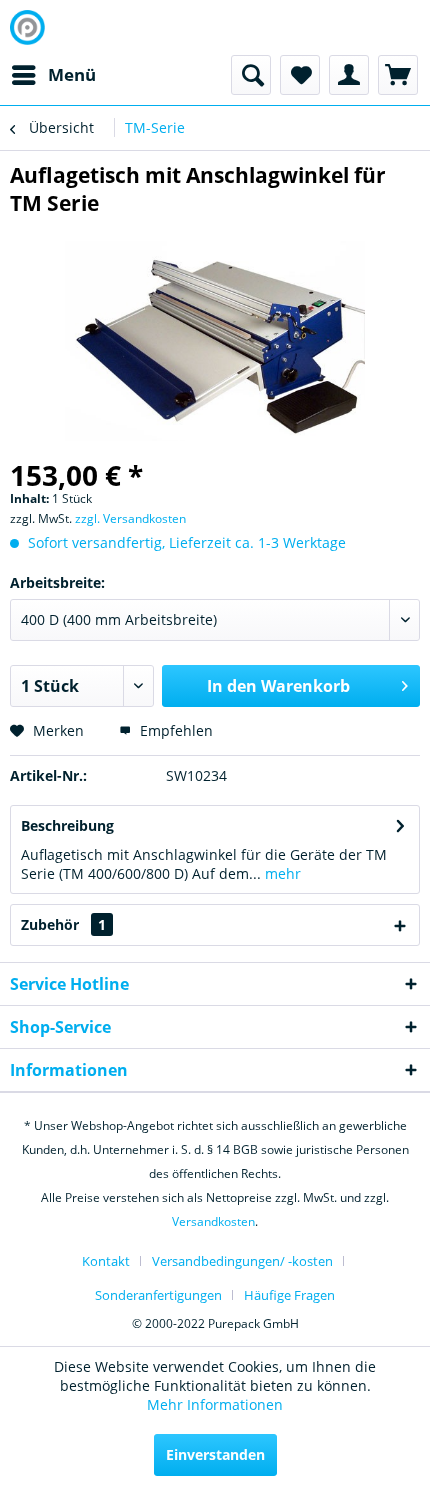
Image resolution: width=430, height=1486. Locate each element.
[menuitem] (53, 75)
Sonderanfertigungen (158, 1295)
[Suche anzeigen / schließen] (251, 75)
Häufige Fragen (289, 1295)
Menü (72, 74)
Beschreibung (67, 825)
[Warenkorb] (398, 75)
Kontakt (106, 1261)
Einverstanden (215, 1454)
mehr (281, 873)
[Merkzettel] (300, 75)
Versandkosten (213, 1221)
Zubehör (63, 924)
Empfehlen (174, 730)
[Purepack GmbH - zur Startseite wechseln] (27, 27)
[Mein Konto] (349, 75)
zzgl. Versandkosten (130, 518)
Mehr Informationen (215, 1404)
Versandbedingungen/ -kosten (242, 1261)
